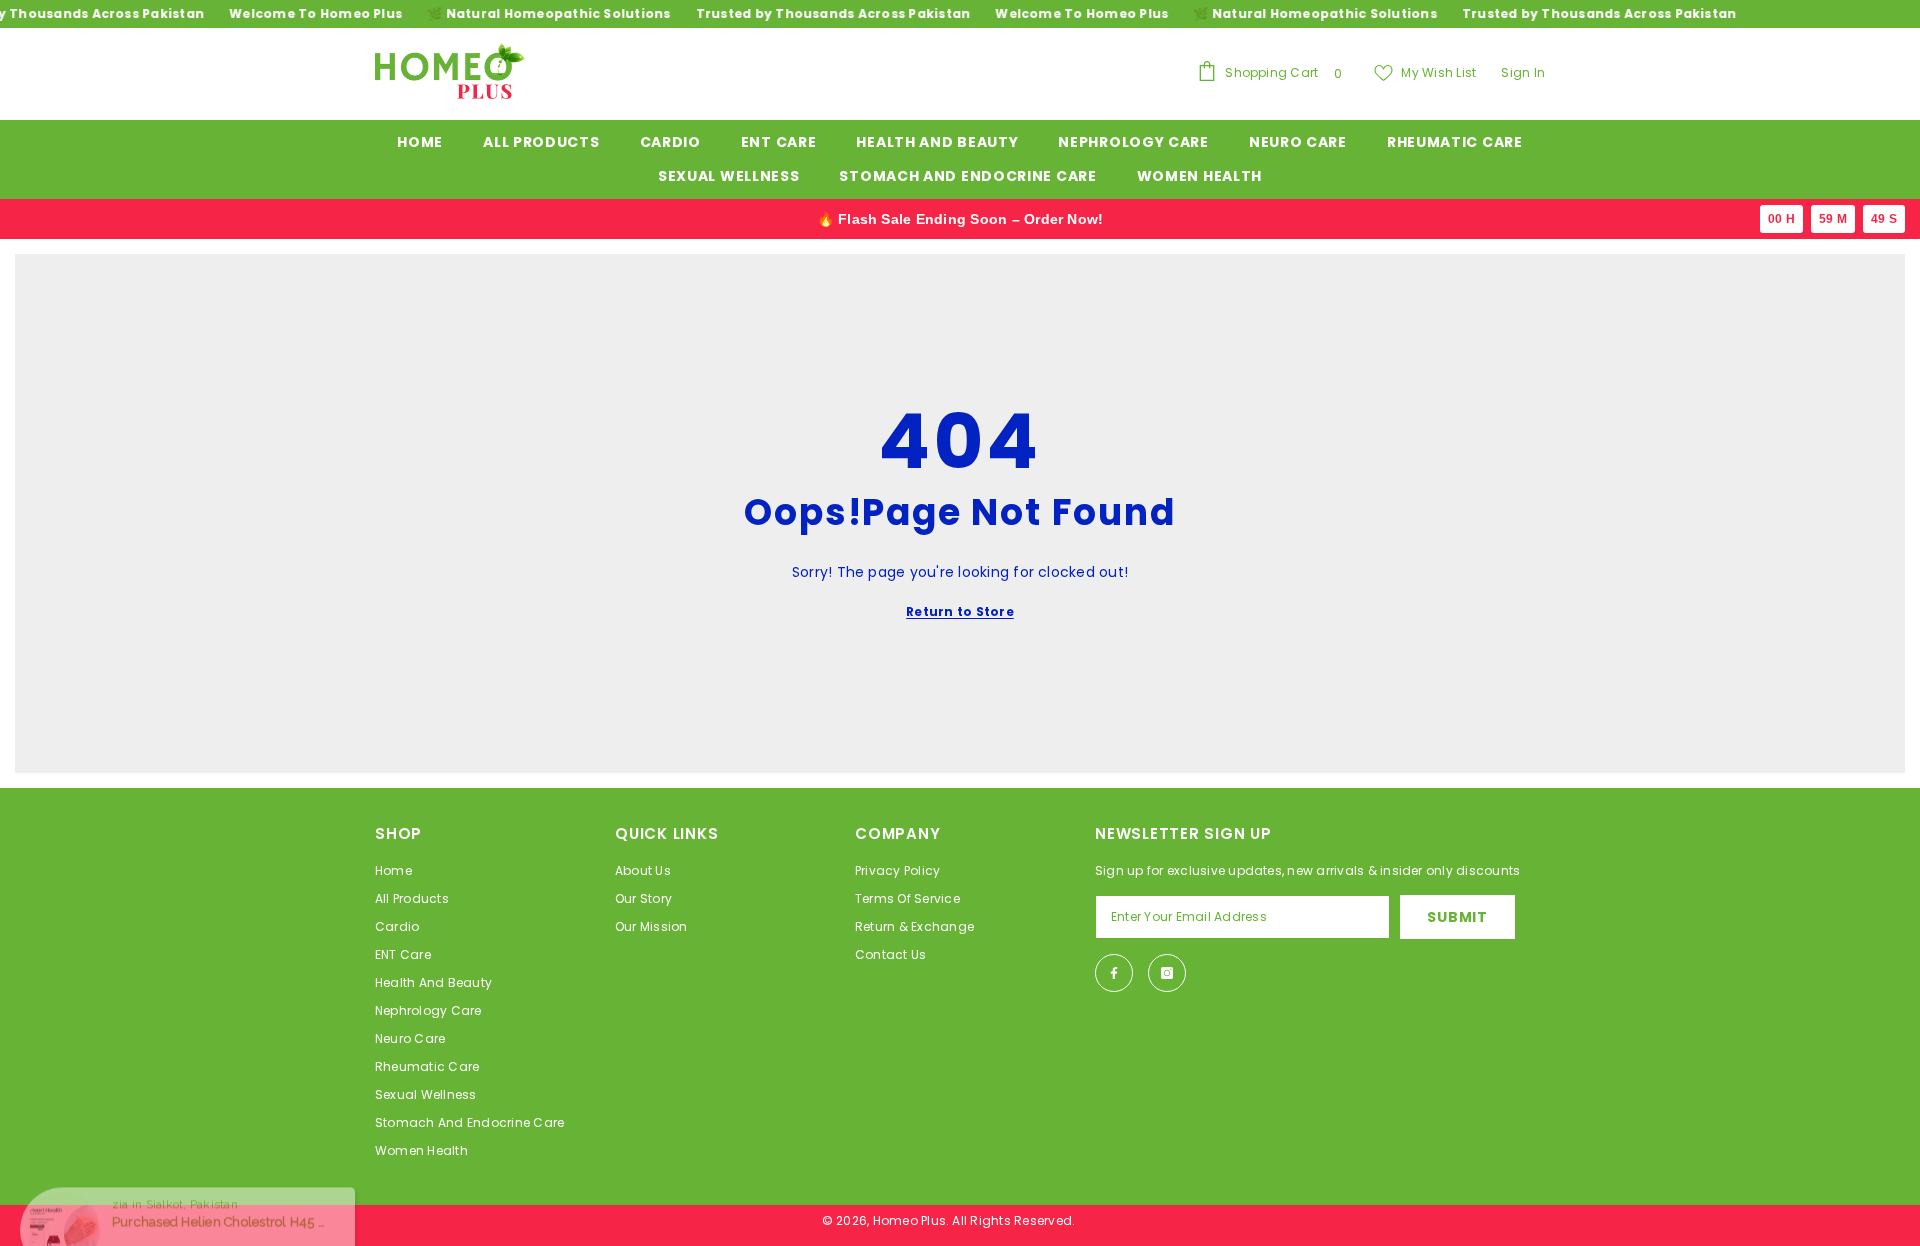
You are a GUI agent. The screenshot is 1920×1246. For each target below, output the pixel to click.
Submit (1457, 917)
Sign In (1523, 72)
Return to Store (960, 611)
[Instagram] (1167, 973)
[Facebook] (1114, 973)
